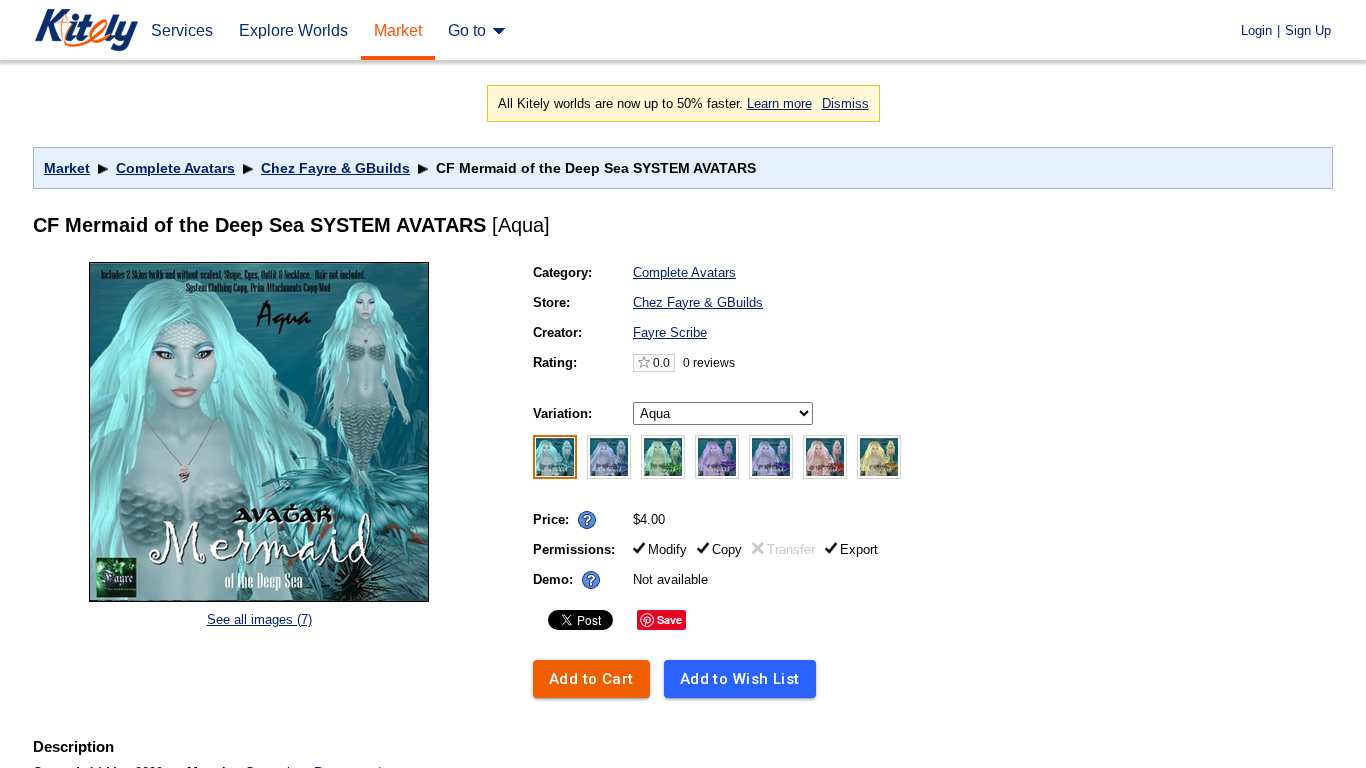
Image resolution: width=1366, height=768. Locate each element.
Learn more (779, 103)
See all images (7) (259, 619)
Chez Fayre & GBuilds (335, 168)
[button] (587, 520)
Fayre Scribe (670, 332)
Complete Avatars (175, 168)
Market (67, 168)
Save (669, 619)
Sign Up (1308, 30)
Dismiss (845, 103)
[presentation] (582, 514)
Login (1256, 30)
